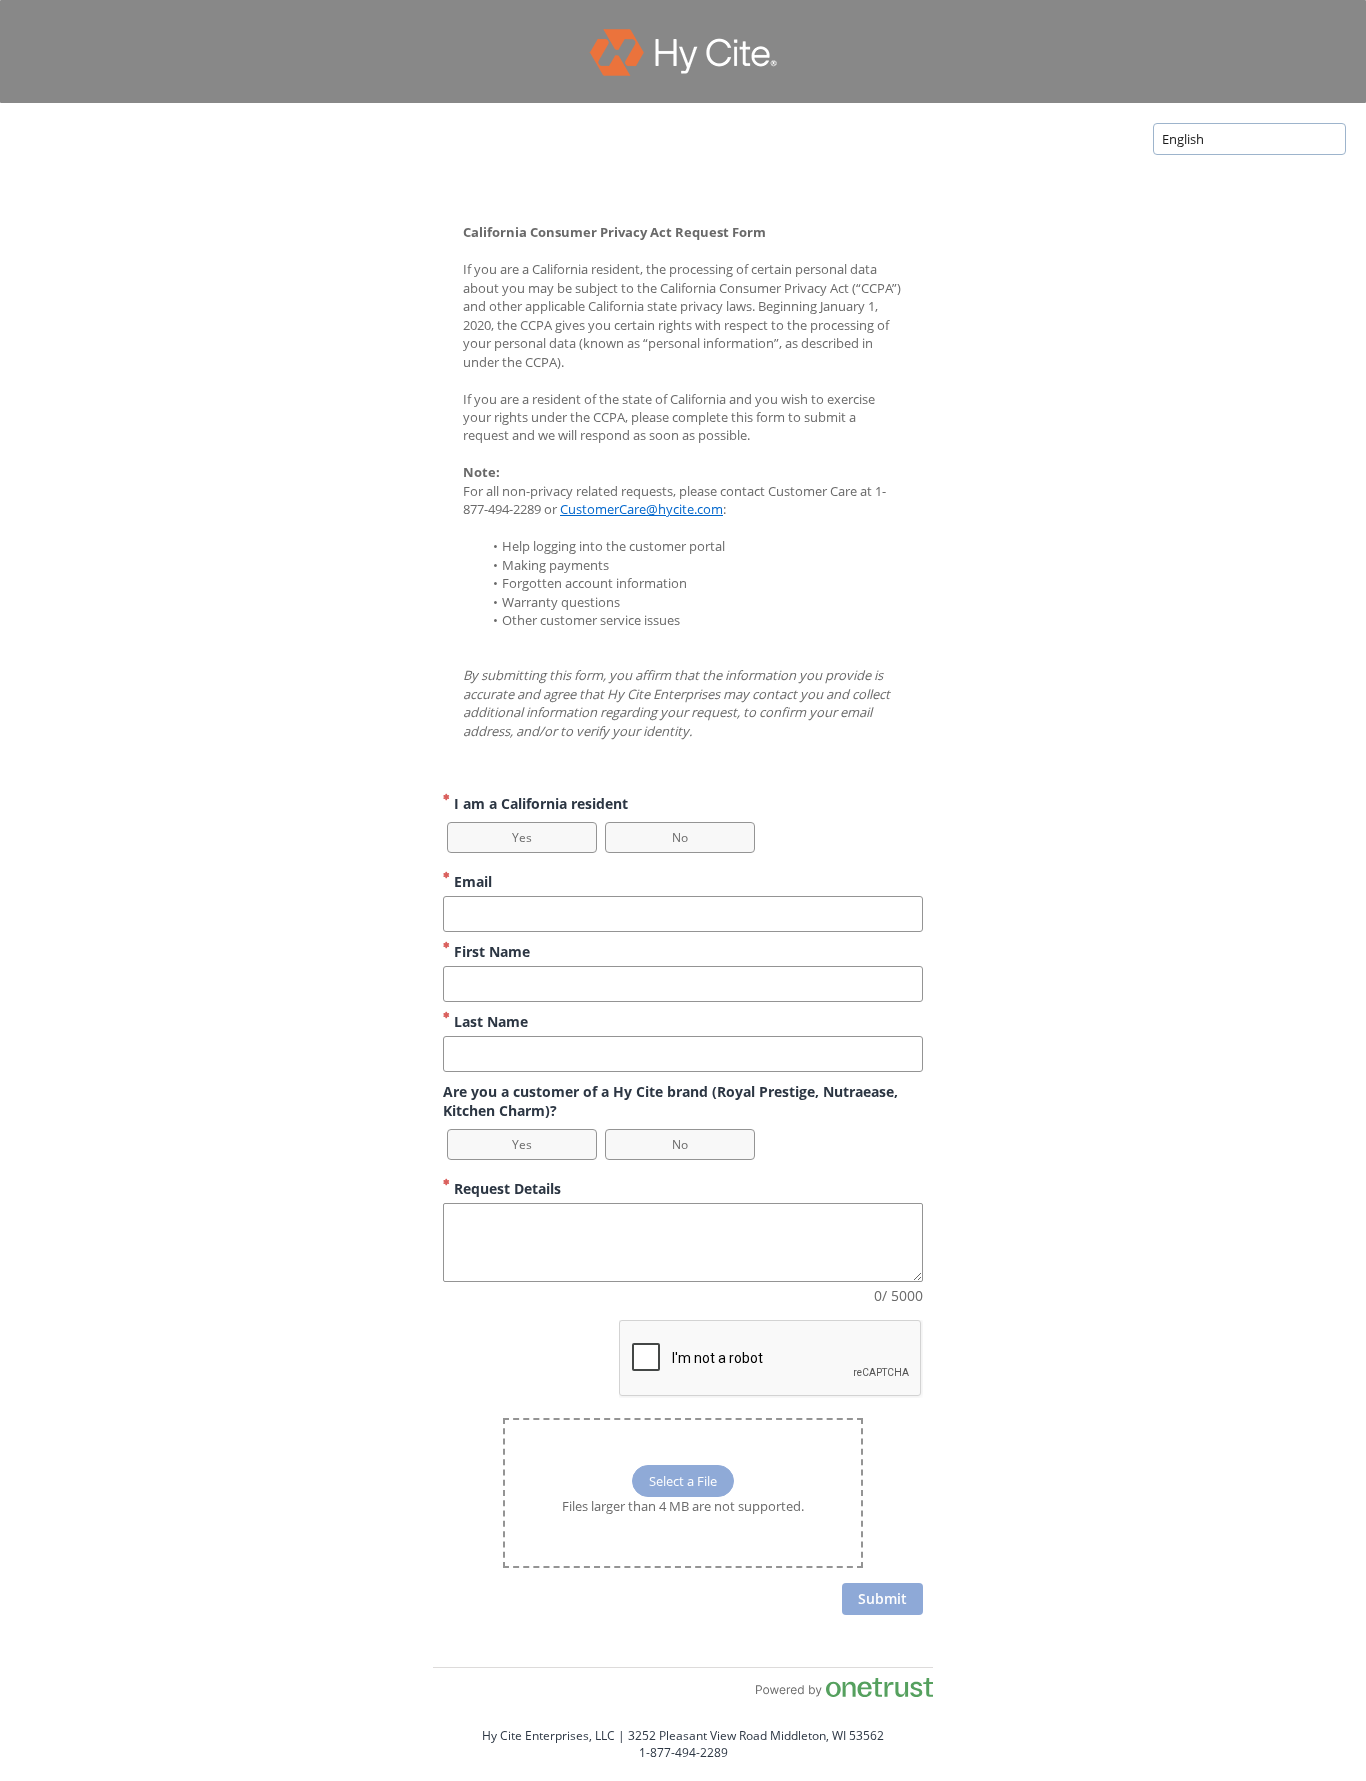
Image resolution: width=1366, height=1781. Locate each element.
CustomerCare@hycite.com (641, 509)
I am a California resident (539, 803)
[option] (522, 837)
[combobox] (1249, 139)
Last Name (489, 1021)
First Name (490, 951)
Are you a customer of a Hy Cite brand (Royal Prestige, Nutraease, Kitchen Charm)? (670, 1101)
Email (471, 881)
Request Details (505, 1188)
